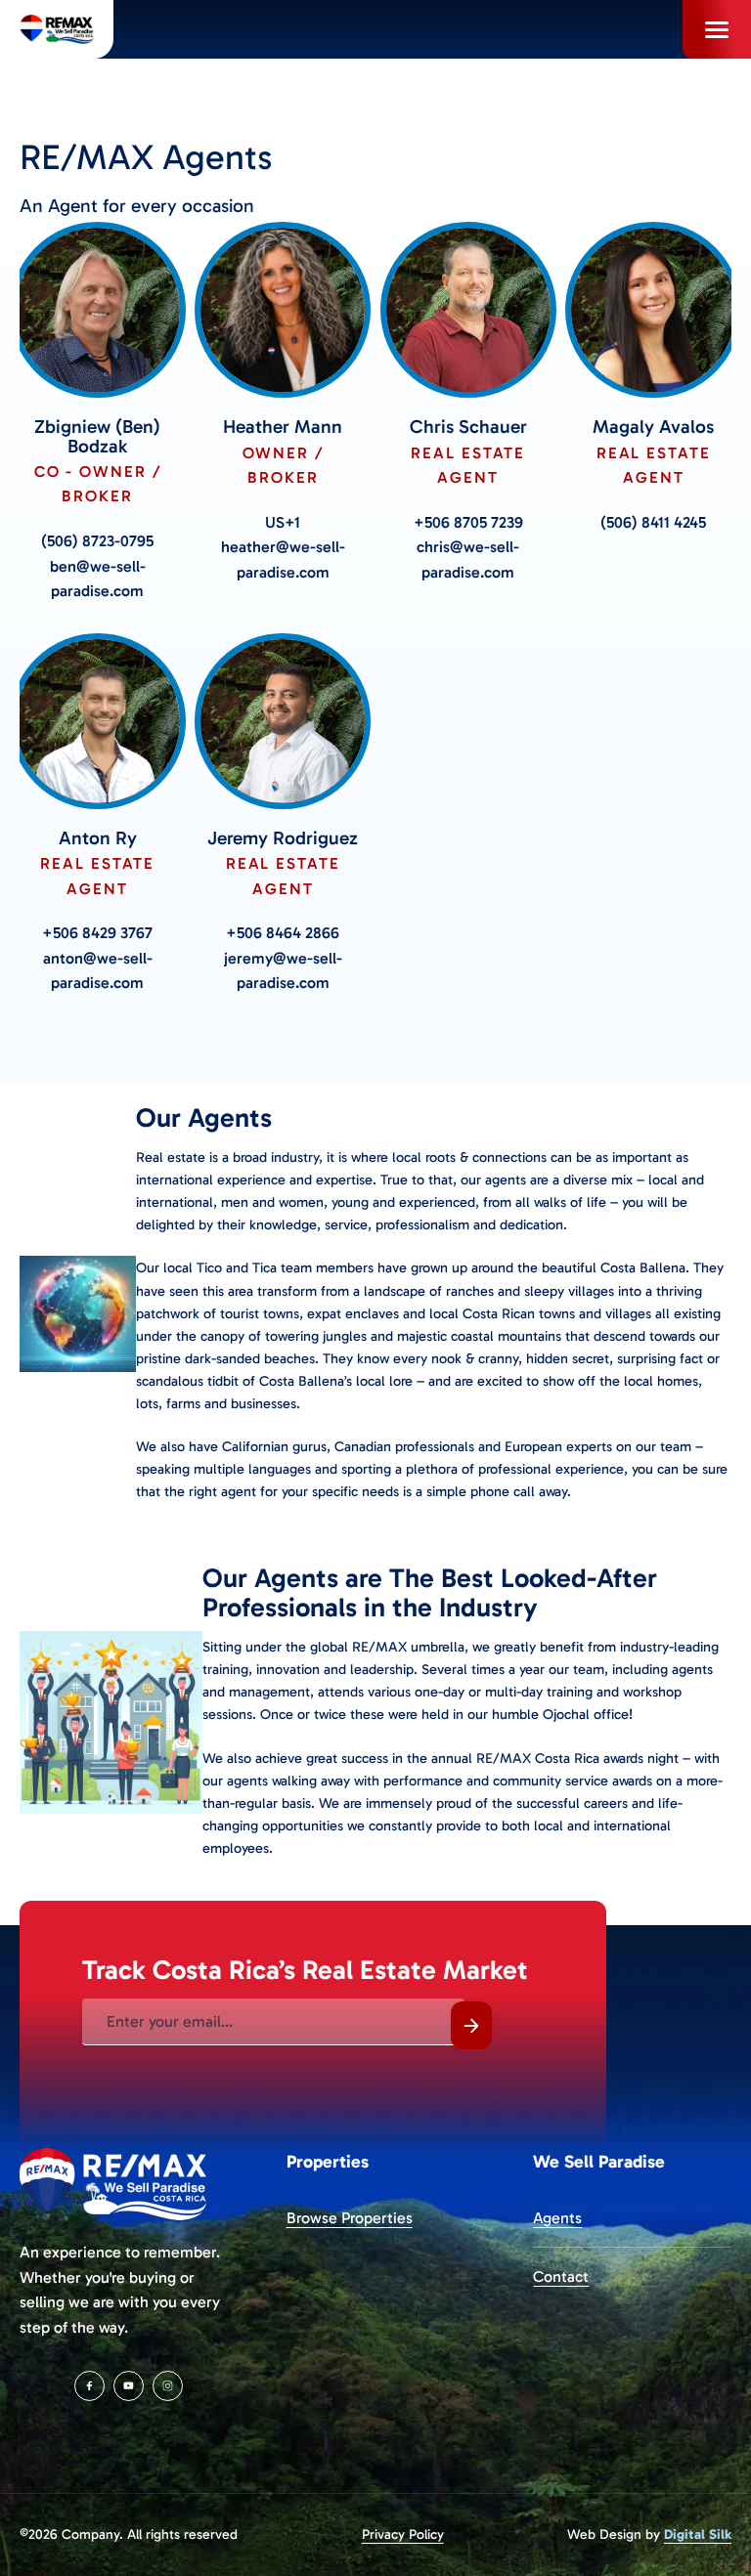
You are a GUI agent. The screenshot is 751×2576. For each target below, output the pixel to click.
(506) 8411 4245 (653, 522)
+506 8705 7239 (468, 522)
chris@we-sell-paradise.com (468, 559)
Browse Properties (350, 2218)
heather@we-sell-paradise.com (283, 559)
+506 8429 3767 (97, 933)
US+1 (283, 522)
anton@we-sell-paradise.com (98, 971)
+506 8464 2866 (283, 933)
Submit (471, 2025)
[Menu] (717, 29)
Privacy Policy (403, 2534)
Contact (561, 2276)
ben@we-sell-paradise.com (98, 579)
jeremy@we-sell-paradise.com (283, 971)
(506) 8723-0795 (97, 541)
